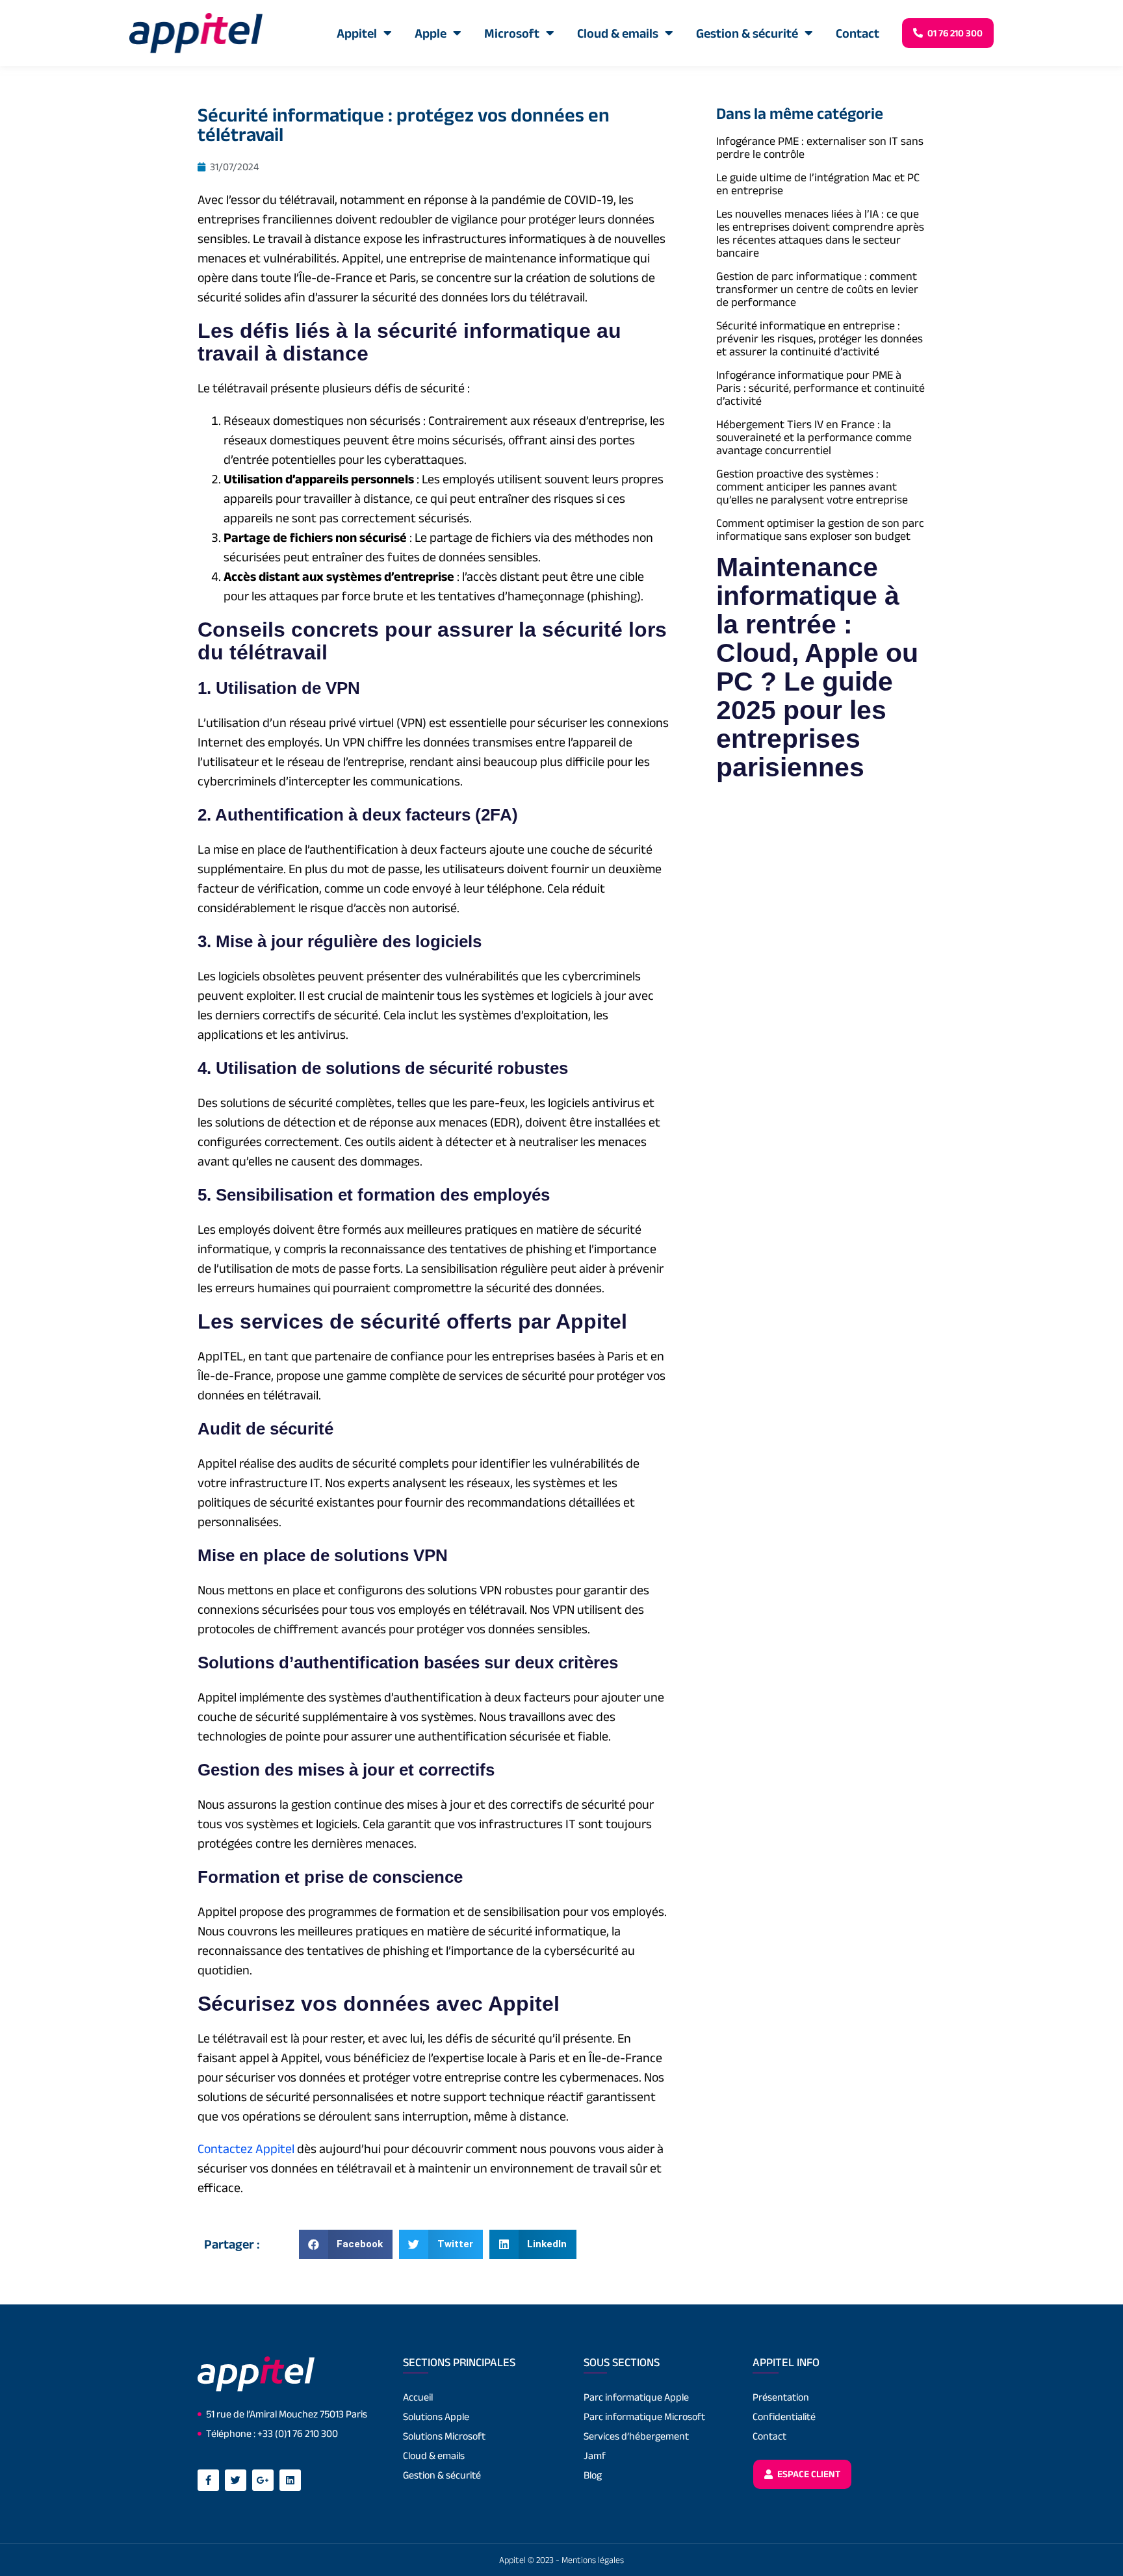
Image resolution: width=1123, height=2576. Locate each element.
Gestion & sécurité (747, 33)
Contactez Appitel (246, 2149)
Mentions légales (593, 2560)
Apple (431, 33)
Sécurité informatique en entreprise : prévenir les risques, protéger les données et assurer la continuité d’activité (820, 338)
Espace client (808, 2474)
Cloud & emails (618, 33)
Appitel (357, 33)
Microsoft (512, 33)
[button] (346, 2244)
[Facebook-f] (208, 2480)
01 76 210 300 (954, 33)
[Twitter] (236, 2480)
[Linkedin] (290, 2480)
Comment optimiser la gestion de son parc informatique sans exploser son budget (820, 529)
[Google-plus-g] (263, 2480)
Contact (858, 33)
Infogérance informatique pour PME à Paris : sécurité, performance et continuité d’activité (820, 388)
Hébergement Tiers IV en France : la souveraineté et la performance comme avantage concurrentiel (814, 437)
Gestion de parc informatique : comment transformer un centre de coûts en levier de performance (817, 289)
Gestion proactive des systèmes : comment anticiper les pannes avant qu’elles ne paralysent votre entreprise (812, 487)
